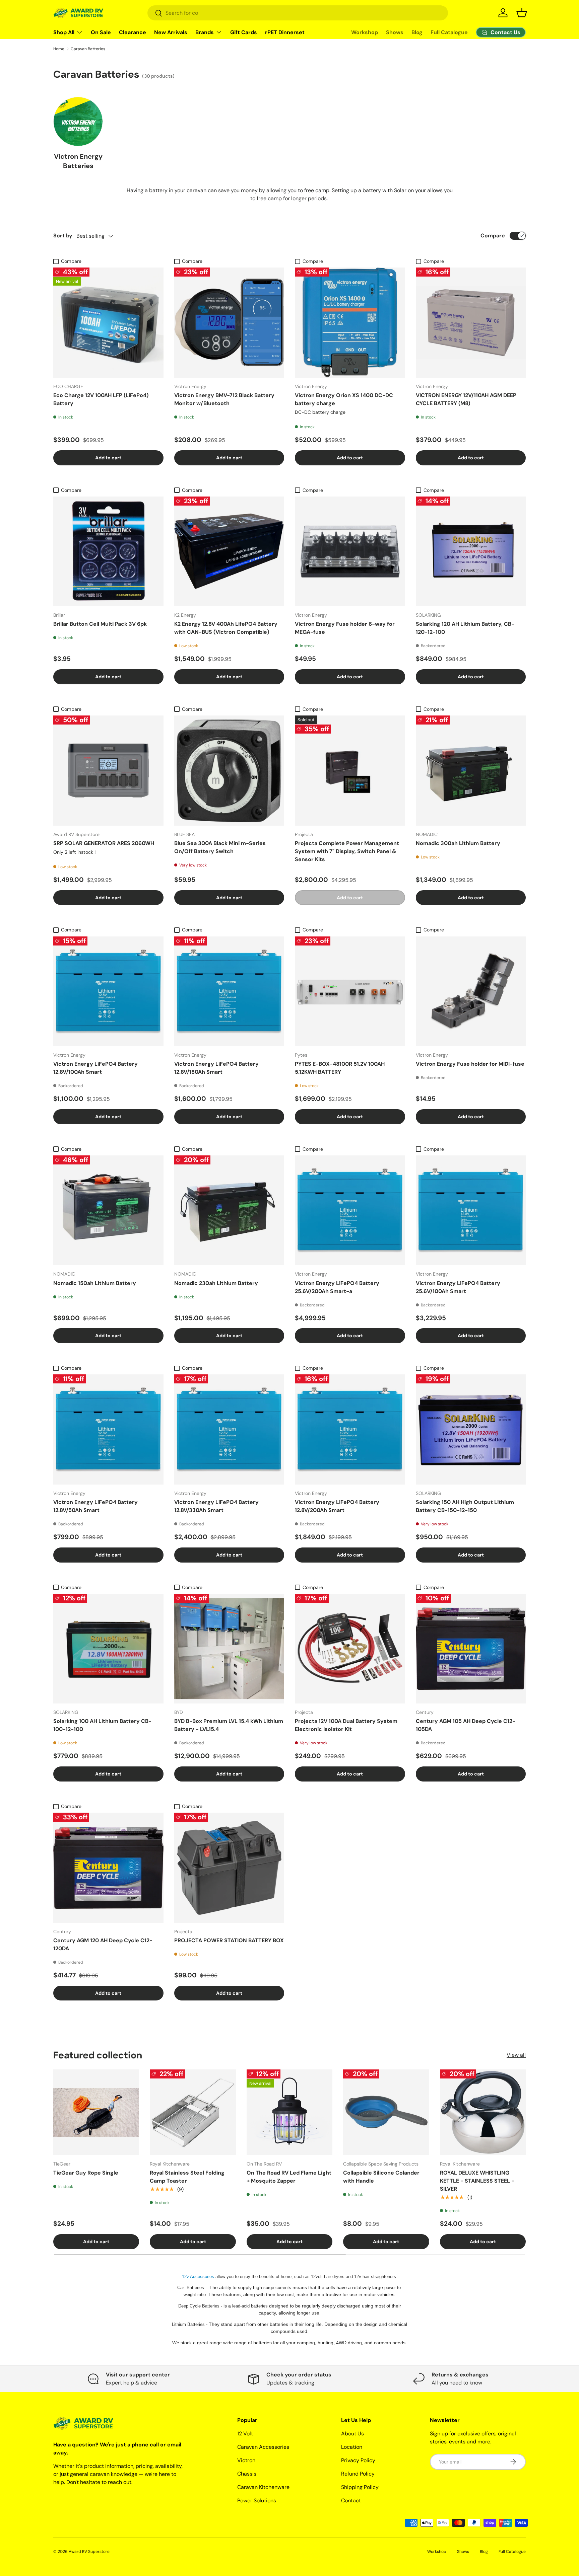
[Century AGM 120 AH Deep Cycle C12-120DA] (108, 1868)
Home (59, 49)
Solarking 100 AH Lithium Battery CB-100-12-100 (102, 1725)
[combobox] (298, 13)
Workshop (365, 32)
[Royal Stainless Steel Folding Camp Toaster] (193, 2112)
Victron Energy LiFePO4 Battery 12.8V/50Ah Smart (95, 1506)
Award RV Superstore (89, 2552)
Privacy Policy (358, 2460)
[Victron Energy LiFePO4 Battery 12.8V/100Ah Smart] (108, 992)
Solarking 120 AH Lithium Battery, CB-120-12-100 (465, 628)
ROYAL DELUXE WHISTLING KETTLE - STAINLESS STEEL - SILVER (477, 2181)
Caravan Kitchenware (263, 2487)
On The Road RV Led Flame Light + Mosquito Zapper (289, 2177)
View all (516, 2055)
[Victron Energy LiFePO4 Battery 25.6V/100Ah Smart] (471, 1210)
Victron (246, 2460)
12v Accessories (198, 2277)
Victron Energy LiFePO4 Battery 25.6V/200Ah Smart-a (337, 1287)
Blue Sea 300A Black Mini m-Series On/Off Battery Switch (220, 847)
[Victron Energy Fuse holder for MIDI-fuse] (471, 992)
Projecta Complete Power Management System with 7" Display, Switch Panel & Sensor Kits (347, 851)
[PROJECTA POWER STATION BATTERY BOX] (229, 1868)
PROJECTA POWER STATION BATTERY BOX (229, 1940)
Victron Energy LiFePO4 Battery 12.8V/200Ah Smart (337, 1506)
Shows (395, 32)
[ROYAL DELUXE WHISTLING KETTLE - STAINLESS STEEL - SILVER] (483, 2112)
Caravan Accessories (263, 2447)
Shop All (64, 32)
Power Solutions (257, 2501)
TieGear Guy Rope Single (86, 2173)
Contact (351, 2501)
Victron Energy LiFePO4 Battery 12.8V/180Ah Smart (216, 1068)
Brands (205, 32)
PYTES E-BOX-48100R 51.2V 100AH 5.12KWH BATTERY (340, 1068)
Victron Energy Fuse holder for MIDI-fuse (470, 1064)
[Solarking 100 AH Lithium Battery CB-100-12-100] (108, 1649)
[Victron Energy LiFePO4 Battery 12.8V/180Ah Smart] (229, 992)
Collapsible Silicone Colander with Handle (381, 2177)
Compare (493, 236)
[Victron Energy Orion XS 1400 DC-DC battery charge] (350, 323)
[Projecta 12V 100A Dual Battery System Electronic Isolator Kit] (350, 1649)
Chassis (247, 2474)
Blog (417, 32)
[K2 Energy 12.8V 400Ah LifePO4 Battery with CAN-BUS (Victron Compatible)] (229, 552)
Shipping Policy (360, 2487)
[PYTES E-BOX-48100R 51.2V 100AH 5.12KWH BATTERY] (350, 992)
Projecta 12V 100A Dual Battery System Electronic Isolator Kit (346, 1725)
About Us (352, 2434)
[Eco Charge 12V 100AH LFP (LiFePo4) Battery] (108, 323)
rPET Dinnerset (285, 32)
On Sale (101, 32)
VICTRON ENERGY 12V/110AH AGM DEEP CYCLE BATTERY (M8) (466, 399)
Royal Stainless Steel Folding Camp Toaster (187, 2177)
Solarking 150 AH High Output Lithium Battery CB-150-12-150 (465, 1506)
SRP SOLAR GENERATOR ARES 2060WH (104, 843)
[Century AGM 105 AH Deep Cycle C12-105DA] (471, 1649)
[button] (522, 13)
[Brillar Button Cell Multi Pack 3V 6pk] (108, 552)
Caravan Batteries (88, 49)
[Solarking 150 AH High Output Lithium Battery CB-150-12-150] (471, 1429)
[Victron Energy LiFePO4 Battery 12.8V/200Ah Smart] (350, 1429)
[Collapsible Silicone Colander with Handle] (386, 2112)
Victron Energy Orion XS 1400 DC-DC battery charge (344, 399)
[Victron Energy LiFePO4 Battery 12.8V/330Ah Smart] (229, 1429)
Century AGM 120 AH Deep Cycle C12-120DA (103, 1944)
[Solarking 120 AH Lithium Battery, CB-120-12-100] (471, 552)
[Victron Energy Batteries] (78, 122)
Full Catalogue (449, 32)
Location (352, 2447)
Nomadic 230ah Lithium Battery (216, 1283)
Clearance (133, 32)
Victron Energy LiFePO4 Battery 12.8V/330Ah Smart (216, 1506)
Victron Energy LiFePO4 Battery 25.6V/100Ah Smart (458, 1287)
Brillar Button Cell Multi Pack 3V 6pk (100, 624)
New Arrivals (171, 32)
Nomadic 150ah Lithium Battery (95, 1283)
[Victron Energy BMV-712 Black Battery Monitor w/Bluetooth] (229, 323)
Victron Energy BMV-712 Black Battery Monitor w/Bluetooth (224, 399)
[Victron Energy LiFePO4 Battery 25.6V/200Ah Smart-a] (350, 1210)
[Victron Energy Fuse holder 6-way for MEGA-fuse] (350, 552)
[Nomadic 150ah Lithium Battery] (108, 1210)
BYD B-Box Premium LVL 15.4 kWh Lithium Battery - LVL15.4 (229, 1725)
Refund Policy (358, 2474)
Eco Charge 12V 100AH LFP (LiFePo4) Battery (101, 399)
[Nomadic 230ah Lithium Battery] (229, 1210)
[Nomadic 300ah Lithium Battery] (471, 771)
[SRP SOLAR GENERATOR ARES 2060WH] (108, 771)
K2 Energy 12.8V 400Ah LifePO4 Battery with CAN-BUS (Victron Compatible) (226, 628)
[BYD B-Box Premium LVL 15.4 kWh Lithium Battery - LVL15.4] (229, 1649)
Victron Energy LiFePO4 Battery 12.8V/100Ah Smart (95, 1068)
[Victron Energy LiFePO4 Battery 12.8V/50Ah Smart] (108, 1429)
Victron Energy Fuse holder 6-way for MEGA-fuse (345, 628)
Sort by (63, 236)
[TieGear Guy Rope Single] (96, 2112)
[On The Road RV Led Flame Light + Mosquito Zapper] (289, 2112)
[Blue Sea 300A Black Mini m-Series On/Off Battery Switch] (229, 771)
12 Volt (245, 2434)
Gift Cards (244, 32)
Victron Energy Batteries (78, 161)
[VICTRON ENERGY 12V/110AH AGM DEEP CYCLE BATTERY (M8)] (471, 323)
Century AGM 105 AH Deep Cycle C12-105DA (466, 1725)
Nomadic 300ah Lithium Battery (458, 843)
